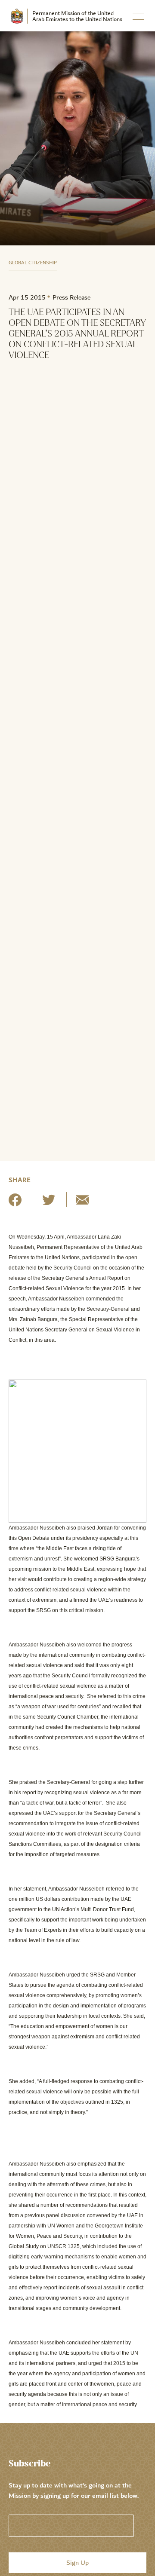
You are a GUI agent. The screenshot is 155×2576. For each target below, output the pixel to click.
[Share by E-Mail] (82, 1203)
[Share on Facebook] (15, 1203)
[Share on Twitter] (49, 1203)
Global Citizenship (33, 263)
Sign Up (77, 2563)
